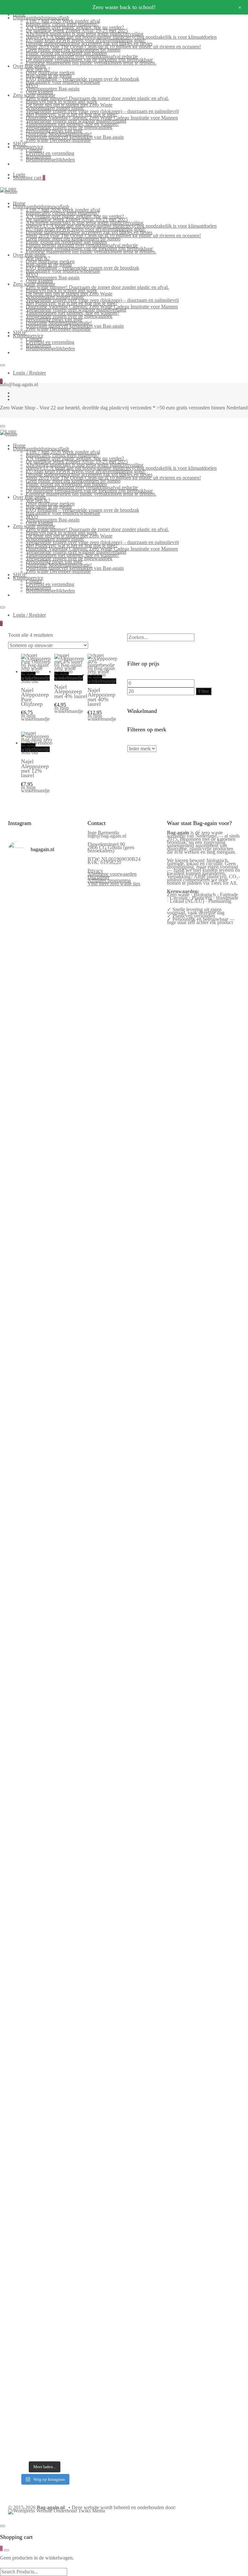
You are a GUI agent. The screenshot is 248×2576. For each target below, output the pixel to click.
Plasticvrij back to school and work (62, 102)
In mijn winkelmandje (35, 676)
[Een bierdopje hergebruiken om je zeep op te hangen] (64, 2416)
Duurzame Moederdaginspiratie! (59, 134)
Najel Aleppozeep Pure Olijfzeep (35, 697)
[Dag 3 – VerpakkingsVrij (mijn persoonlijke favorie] (26, 1320)
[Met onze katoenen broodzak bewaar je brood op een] (64, 2109)
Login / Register (29, 373)
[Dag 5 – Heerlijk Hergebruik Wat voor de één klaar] (26, 1122)
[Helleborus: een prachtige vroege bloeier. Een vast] (64, 2223)
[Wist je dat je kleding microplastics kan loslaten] (26, 2280)
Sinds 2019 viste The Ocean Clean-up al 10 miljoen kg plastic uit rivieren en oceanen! (113, 47)
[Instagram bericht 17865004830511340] (26, 2380)
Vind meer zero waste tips (114, 884)
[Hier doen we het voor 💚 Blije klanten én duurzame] (64, 1644)
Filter (204, 691)
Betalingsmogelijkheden (50, 160)
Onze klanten (39, 92)
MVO (32, 85)
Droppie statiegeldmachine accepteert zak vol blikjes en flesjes (89, 43)
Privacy (95, 871)
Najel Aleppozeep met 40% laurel (101, 697)
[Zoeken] (129, 631)
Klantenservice (28, 147)
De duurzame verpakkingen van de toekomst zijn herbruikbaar (89, 60)
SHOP (20, 144)
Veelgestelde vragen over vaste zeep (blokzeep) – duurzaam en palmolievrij (102, 111)
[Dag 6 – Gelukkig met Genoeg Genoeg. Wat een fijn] (64, 933)
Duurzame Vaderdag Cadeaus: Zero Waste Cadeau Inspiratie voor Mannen (102, 118)
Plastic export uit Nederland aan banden (66, 53)
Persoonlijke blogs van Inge (54, 131)
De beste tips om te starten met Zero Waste (69, 105)
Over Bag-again (29, 66)
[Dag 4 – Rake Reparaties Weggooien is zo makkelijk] (64, 1083)
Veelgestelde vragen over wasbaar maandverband (76, 121)
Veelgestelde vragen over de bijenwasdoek (69, 127)
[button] (24, 729)
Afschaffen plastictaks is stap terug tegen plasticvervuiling (85, 34)
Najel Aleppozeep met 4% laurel (71, 691)
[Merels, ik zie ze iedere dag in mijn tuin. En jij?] (64, 1923)
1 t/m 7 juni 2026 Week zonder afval (63, 21)
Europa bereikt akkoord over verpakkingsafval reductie (82, 56)
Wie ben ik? (38, 69)
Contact (34, 150)
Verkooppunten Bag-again (53, 89)
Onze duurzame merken (50, 72)
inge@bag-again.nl (107, 836)
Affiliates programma (109, 880)
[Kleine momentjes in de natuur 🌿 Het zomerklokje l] (26, 1954)
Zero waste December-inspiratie (58, 140)
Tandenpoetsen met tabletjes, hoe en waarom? (72, 124)
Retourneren (38, 156)
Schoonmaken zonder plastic (55, 108)
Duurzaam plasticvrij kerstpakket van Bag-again (75, 137)
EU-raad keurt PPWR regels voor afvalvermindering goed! (86, 40)
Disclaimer (98, 877)
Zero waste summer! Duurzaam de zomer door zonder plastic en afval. (97, 98)
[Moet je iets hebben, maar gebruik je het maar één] (64, 1285)
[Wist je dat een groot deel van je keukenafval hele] (64, 1796)
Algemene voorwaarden (112, 874)
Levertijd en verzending (50, 153)
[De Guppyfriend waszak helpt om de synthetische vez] (26, 2102)
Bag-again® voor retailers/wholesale (63, 82)
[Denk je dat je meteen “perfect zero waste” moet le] (26, 1789)
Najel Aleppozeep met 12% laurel (35, 768)
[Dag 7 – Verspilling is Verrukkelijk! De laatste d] (26, 944)
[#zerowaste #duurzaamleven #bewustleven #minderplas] (26, 1608)
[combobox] (161, 637)
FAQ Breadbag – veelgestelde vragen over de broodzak (83, 79)
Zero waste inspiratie (34, 95)
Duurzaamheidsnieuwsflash (41, 18)
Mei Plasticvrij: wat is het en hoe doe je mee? (72, 114)
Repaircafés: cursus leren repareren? (62, 24)
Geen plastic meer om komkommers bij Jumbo (73, 50)
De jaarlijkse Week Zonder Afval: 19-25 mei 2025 (77, 31)
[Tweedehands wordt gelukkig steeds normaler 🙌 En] (26, 1497)
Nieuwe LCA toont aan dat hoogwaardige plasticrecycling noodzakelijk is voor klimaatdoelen (121, 37)
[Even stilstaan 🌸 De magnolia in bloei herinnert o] (64, 1497)
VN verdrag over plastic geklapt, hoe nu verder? (75, 27)
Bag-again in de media (49, 76)
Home (19, 203)
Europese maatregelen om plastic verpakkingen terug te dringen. (91, 63)
